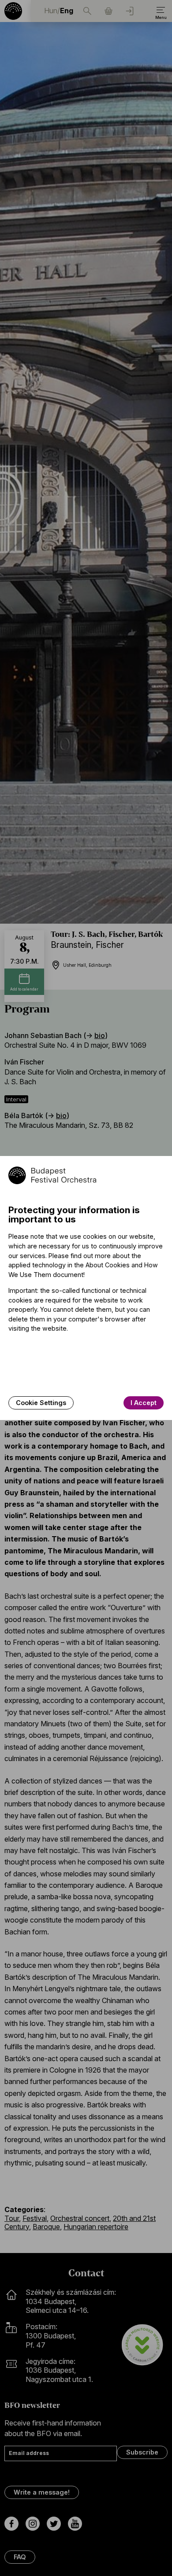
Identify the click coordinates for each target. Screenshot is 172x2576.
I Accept (144, 1403)
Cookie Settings (41, 1403)
